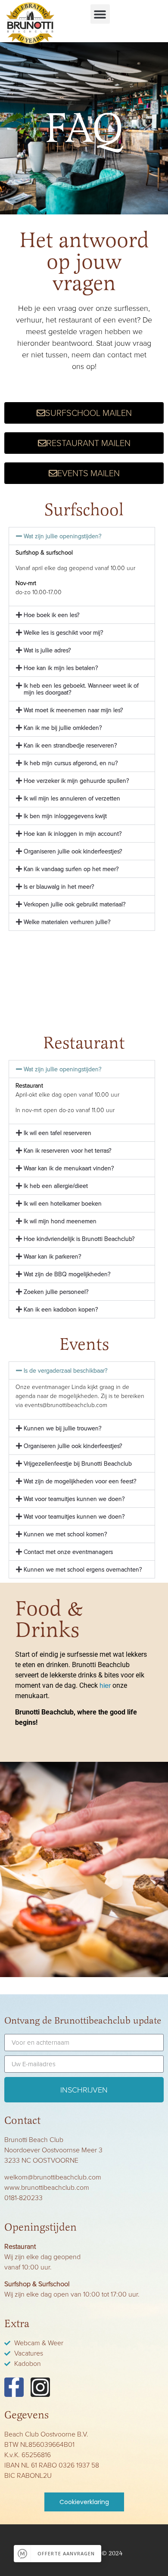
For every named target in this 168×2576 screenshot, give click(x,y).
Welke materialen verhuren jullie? (67, 922)
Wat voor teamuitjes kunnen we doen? (74, 1499)
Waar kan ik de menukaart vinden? (69, 1168)
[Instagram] (40, 2387)
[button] (100, 14)
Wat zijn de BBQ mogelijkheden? (67, 1274)
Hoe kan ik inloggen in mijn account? (73, 834)
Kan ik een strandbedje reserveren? (70, 746)
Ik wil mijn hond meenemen (60, 1221)
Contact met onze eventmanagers (68, 1552)
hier (105, 1685)
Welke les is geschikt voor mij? (64, 633)
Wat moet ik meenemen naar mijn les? (73, 710)
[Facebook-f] (14, 2387)
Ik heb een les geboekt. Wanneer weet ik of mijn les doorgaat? (81, 689)
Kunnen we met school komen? (65, 1534)
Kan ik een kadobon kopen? (61, 1310)
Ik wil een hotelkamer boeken (63, 1204)
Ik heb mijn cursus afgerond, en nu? (71, 763)
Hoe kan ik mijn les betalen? (61, 668)
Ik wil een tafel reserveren (58, 1133)
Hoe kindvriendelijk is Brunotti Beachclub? (79, 1239)
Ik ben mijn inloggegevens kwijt (65, 816)
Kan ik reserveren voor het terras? (68, 1151)
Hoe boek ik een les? (52, 615)
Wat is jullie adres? (47, 650)
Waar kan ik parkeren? (53, 1257)
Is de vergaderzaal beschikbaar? (66, 1371)
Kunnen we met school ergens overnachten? (83, 1570)
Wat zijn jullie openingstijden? (63, 536)
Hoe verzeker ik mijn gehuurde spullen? (76, 781)
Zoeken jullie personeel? (56, 1292)
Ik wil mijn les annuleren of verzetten (72, 798)
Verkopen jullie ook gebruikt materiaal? (75, 904)
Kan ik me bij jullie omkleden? (63, 728)
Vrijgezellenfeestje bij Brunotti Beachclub (78, 1464)
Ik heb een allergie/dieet (56, 1186)
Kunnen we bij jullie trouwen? (63, 1428)
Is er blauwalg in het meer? (59, 887)
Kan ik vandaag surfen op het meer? (71, 869)
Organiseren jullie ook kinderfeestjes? (73, 851)
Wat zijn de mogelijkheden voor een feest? (80, 1481)
